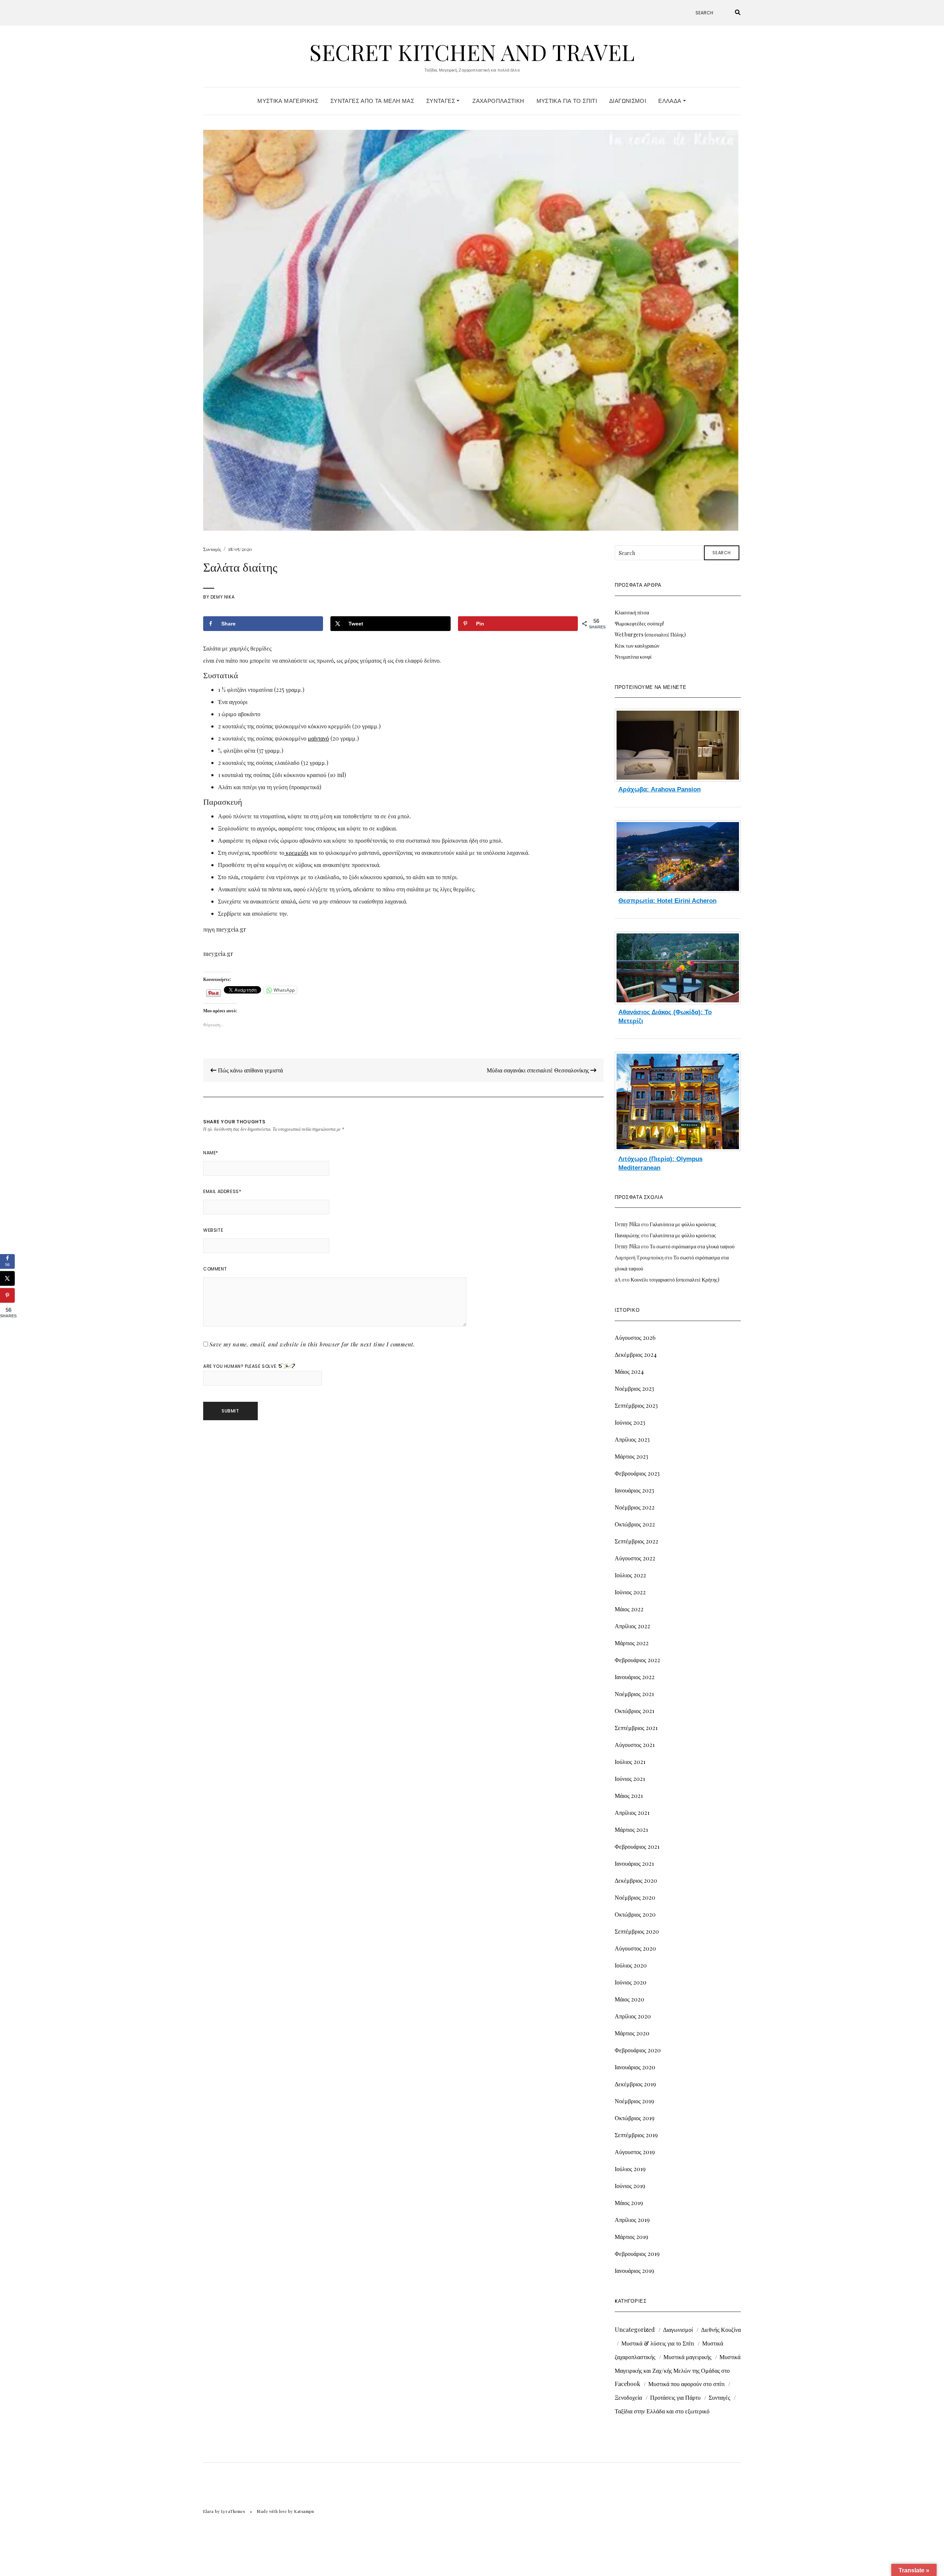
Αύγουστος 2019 (635, 2152)
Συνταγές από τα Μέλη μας (372, 101)
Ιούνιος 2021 (630, 1778)
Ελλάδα (671, 101)
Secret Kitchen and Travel (472, 52)
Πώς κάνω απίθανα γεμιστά (250, 1070)
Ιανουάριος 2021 (634, 1863)
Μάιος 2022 (629, 1609)
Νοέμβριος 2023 (634, 1388)
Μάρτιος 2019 (631, 2237)
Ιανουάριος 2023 (634, 1490)
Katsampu (304, 2511)
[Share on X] (7, 1278)
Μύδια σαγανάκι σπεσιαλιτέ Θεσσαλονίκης (539, 1070)
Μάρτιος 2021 (631, 1829)
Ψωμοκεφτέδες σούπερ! (639, 623)
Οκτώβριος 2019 (635, 2118)
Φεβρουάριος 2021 (637, 1846)
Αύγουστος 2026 (635, 1337)
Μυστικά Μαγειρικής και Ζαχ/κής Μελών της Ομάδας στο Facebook (678, 2370)
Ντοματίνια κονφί (633, 657)
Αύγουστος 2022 (635, 1558)
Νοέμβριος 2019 (634, 2101)
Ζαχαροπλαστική (498, 101)
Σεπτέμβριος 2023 (636, 1405)
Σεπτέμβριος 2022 (636, 1541)
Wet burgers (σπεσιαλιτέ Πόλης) (650, 635)
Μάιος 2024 (629, 1371)
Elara (209, 2511)
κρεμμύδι (296, 852)
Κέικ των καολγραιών (637, 646)
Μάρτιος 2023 (631, 1456)
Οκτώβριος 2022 (635, 1524)
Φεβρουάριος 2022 (637, 1660)
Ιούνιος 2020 (631, 1982)
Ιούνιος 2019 (630, 2186)
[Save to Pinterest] (7, 1295)
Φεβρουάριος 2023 (637, 1473)
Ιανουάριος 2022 (635, 1677)
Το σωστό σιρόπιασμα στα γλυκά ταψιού (692, 1246)
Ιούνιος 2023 (630, 1422)
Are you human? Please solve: (241, 1366)
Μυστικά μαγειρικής (687, 2357)
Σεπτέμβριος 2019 (636, 2135)
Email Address (222, 1191)
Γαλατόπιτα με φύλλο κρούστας (683, 1224)
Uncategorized (635, 2329)
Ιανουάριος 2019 (634, 2270)
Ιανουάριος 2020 (635, 2067)
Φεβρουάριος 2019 (637, 2253)
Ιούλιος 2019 (630, 2169)
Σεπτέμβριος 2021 (636, 1728)
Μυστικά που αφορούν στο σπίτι (686, 2384)
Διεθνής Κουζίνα (721, 2329)
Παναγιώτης (627, 1235)
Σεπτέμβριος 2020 (637, 1931)
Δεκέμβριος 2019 (635, 2084)
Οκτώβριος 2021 (634, 1711)
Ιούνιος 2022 (630, 1592)
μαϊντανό (318, 738)
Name (211, 1153)
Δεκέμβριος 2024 (636, 1354)
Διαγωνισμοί (628, 101)
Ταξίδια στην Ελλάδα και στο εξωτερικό (662, 2411)
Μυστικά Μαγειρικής (288, 101)
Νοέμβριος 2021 (634, 1694)
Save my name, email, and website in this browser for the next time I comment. (312, 1344)
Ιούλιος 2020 (631, 1965)
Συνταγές (441, 101)
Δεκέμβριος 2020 (636, 1880)
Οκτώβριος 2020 (635, 1914)
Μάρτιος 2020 (632, 2033)
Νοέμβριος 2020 (635, 1897)
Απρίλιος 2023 (632, 1439)
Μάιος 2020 (629, 1999)
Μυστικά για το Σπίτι (567, 101)
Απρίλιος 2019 (632, 2220)
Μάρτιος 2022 (632, 1643)
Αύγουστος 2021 (635, 1745)
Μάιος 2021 (629, 1795)
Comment (215, 1269)
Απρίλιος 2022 (632, 1626)
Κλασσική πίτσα (632, 612)
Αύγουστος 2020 (635, 1948)
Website (213, 1230)
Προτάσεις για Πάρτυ (675, 2397)
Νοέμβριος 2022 (635, 1507)
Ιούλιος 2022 (630, 1575)
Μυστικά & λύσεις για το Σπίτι (658, 2343)
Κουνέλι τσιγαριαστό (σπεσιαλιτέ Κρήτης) (675, 1280)
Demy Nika (223, 597)
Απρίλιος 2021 (632, 1812)
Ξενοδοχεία (628, 2397)
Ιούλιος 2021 (630, 1762)
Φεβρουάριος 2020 (638, 2050)
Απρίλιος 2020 (633, 2016)
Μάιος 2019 (629, 2203)
